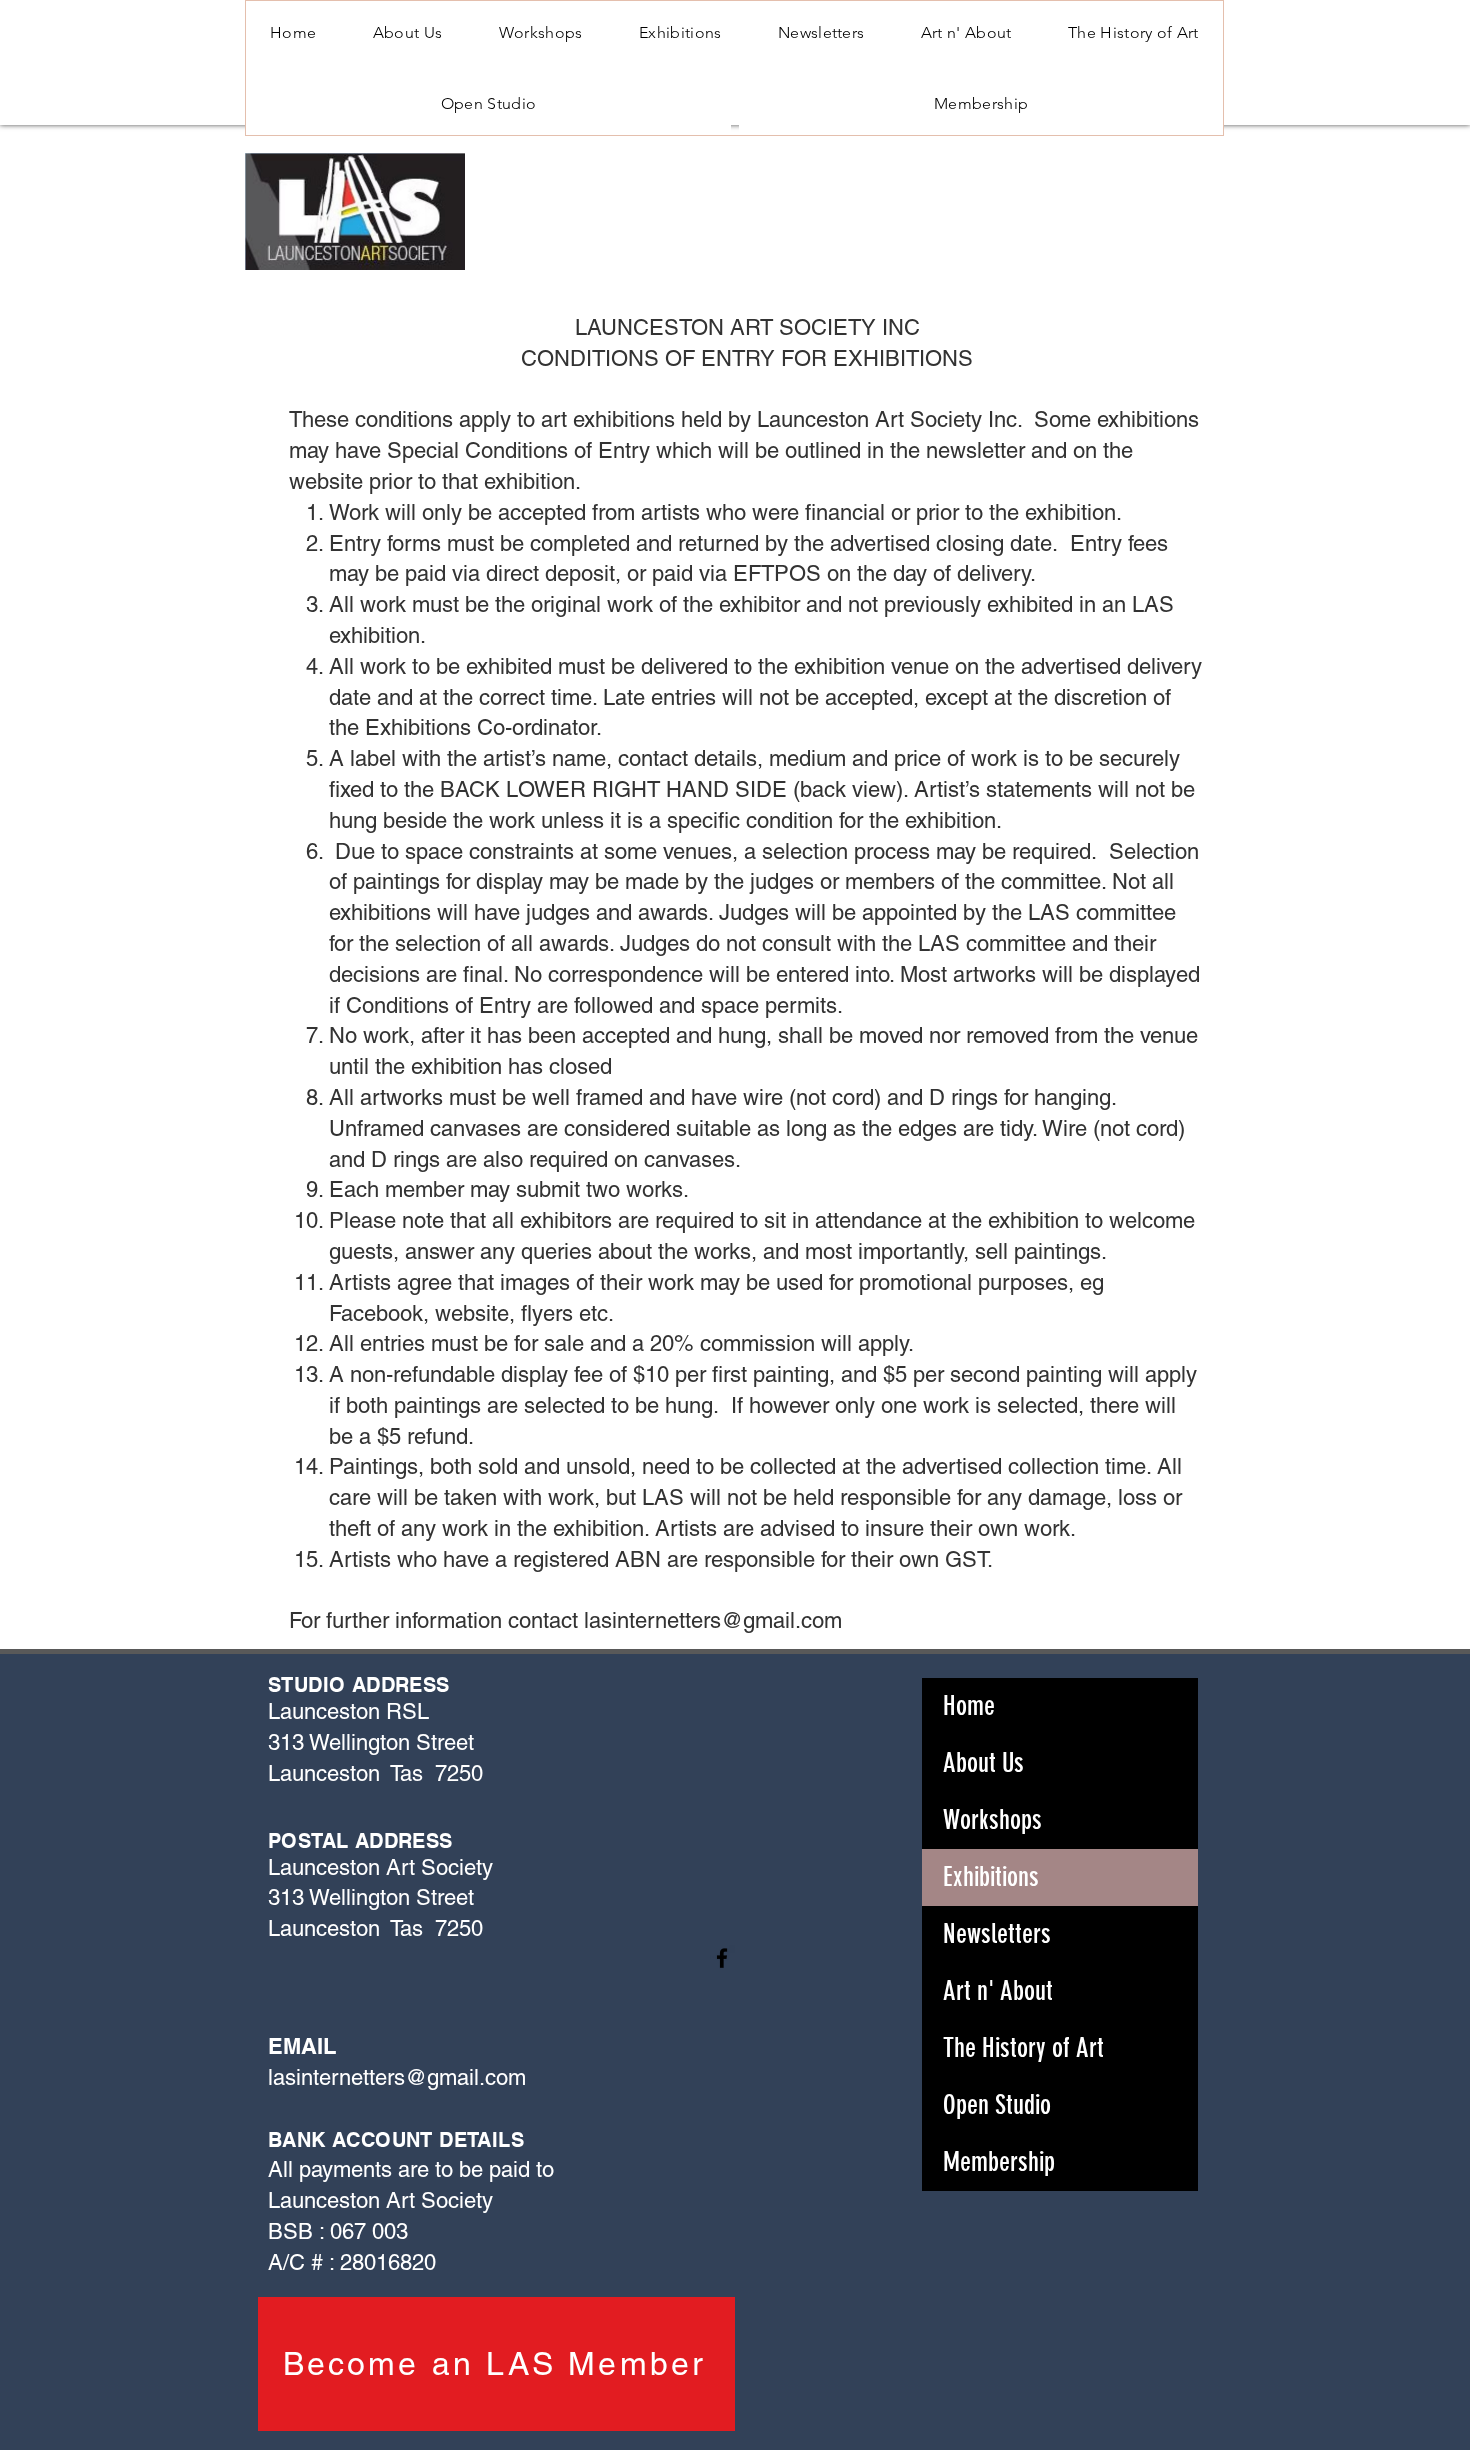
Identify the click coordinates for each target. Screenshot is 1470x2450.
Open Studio (997, 2105)
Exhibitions (991, 1877)
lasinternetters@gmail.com (713, 1620)
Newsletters (997, 1934)
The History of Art (1023, 2048)
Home (969, 1706)
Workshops (992, 1820)
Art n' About (998, 1991)
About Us (983, 1763)
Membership (999, 2162)
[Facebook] (722, 1958)
